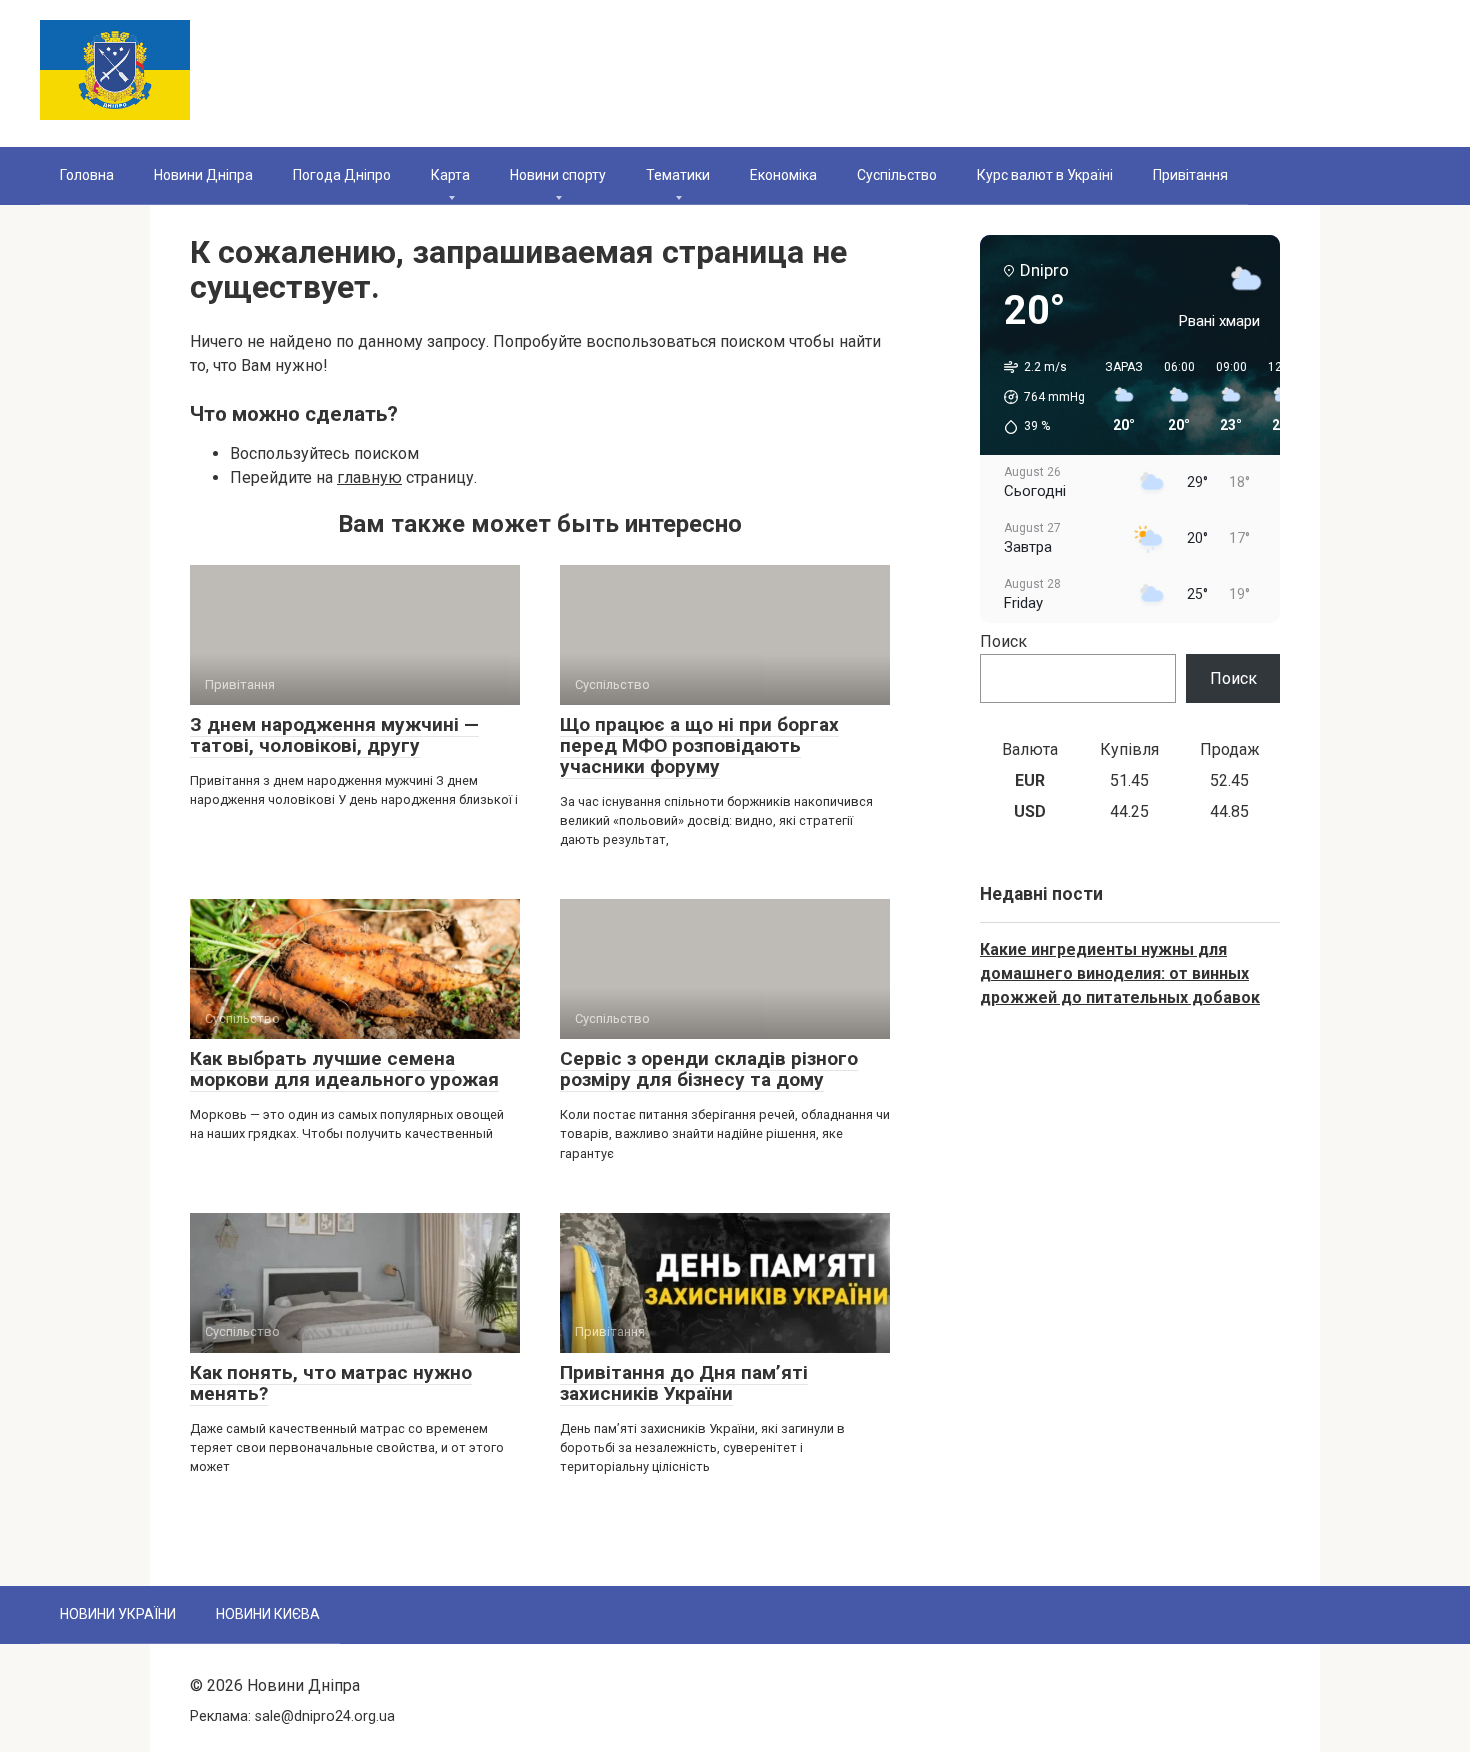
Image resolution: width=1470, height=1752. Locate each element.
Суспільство (897, 175)
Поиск (1003, 641)
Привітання (1190, 175)
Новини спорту (558, 175)
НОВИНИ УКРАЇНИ (118, 1614)
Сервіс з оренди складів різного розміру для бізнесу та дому (709, 1069)
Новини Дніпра (203, 175)
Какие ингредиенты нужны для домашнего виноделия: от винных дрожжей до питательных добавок (1120, 973)
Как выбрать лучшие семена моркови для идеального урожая (344, 1069)
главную (369, 477)
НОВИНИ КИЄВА (268, 1614)
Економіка (783, 175)
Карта (450, 175)
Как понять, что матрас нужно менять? (331, 1383)
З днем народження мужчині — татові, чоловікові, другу (334, 735)
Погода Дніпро (342, 175)
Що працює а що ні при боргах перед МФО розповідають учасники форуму (699, 745)
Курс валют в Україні (1045, 175)
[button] (1037, 397)
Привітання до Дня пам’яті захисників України (684, 1383)
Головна (87, 175)
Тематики (678, 175)
